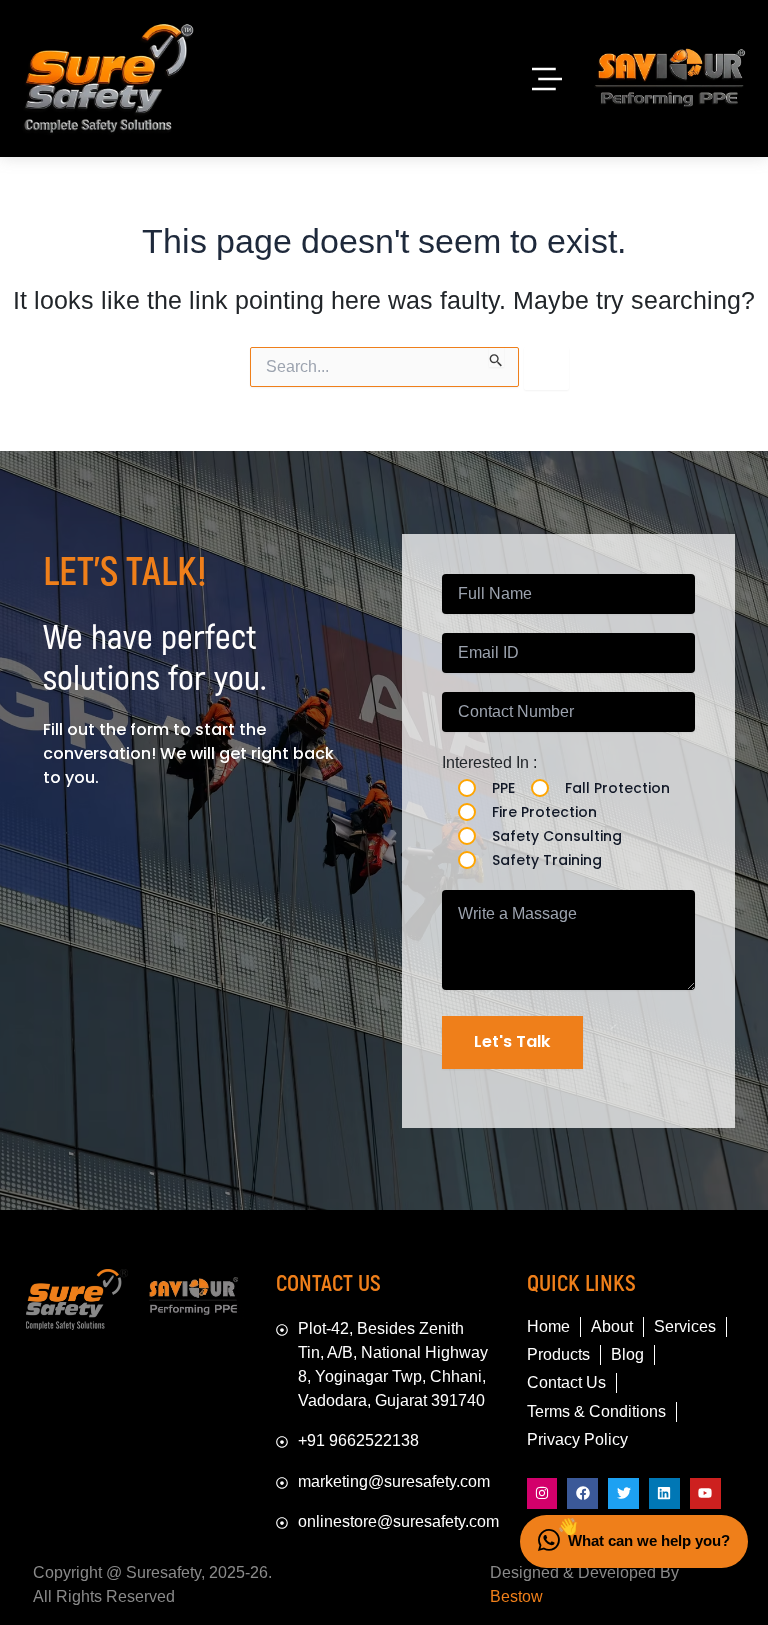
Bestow (516, 1596)
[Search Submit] (496, 357)
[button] (546, 78)
